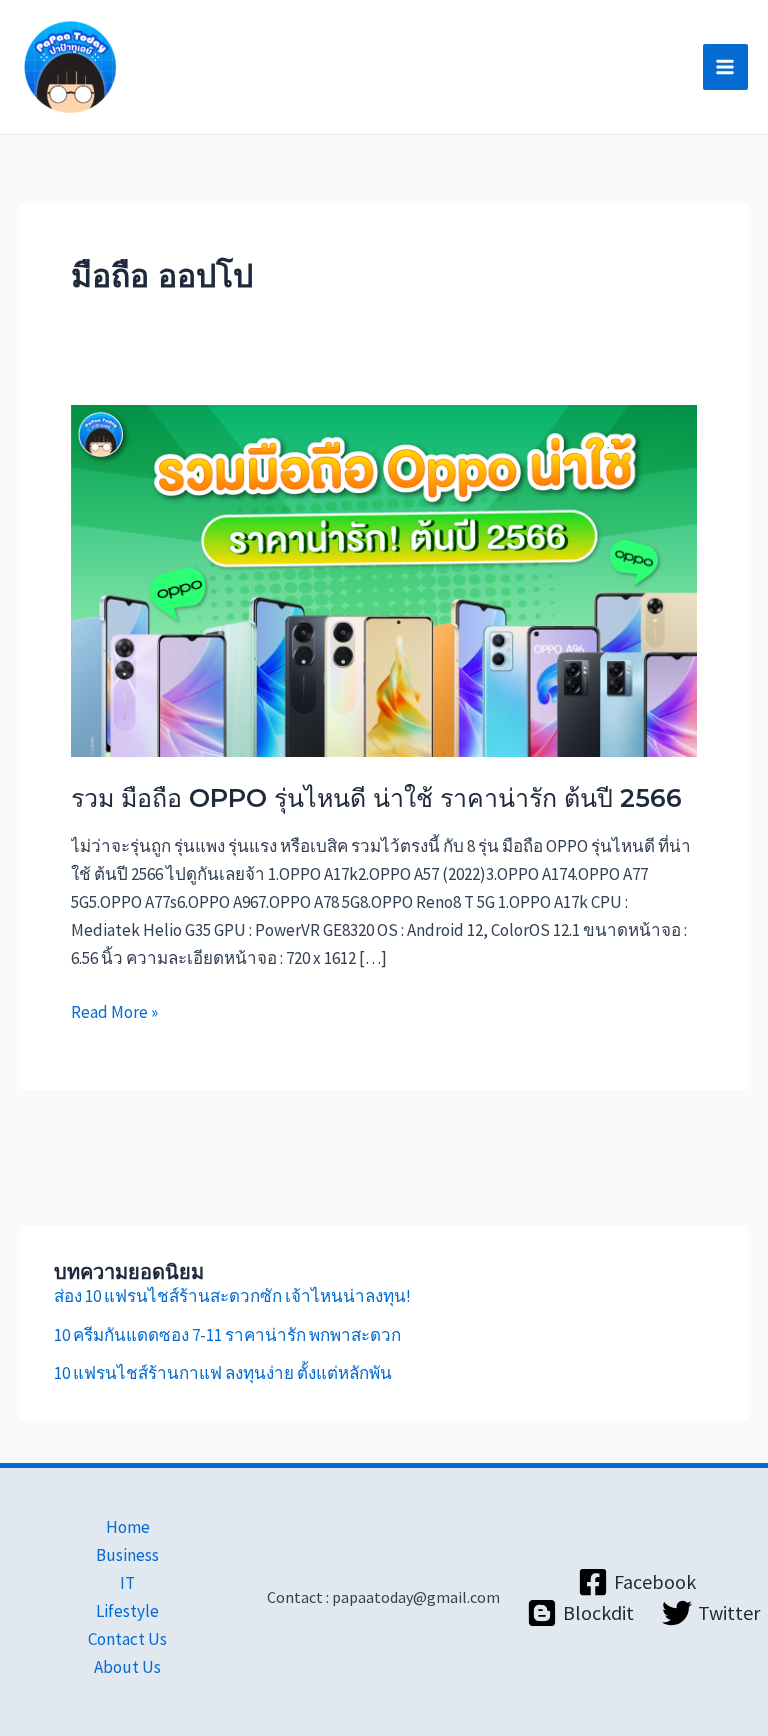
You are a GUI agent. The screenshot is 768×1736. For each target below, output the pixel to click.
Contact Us (127, 1639)
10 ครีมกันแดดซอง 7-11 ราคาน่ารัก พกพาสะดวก (227, 1335)
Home (128, 1527)
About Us (127, 1667)
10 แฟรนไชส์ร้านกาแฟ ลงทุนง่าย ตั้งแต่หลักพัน (223, 1373)
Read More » (114, 1010)
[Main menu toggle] (726, 67)
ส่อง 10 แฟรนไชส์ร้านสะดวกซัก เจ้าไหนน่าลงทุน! (232, 1296)
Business (127, 1555)
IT (127, 1583)
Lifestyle (127, 1611)
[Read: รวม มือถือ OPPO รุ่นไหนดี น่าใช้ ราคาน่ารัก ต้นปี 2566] (384, 579)
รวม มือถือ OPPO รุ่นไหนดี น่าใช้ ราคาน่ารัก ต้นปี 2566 (376, 798)
